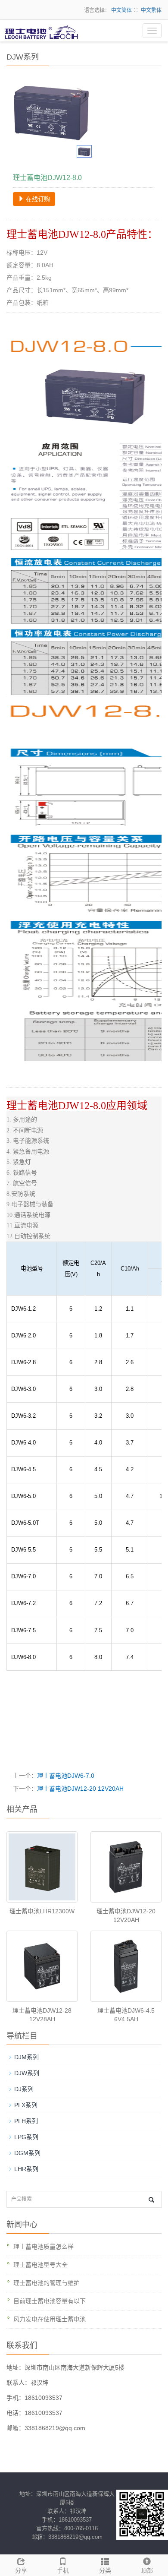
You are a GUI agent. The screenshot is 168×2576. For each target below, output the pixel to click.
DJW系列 (27, 2073)
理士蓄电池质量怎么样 (44, 2247)
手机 (63, 2570)
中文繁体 (151, 10)
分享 (21, 2570)
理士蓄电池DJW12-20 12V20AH (80, 1789)
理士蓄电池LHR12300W (42, 1911)
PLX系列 (26, 2105)
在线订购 (37, 199)
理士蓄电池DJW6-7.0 (66, 1776)
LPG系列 (26, 2137)
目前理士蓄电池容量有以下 (50, 2301)
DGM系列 (27, 2153)
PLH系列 (26, 2121)
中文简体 (121, 10)
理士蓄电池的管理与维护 (47, 2283)
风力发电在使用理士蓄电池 (50, 2319)
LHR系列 (26, 2169)
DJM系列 (26, 2057)
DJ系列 (24, 2089)
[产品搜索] (151, 2200)
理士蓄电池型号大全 (40, 2265)
